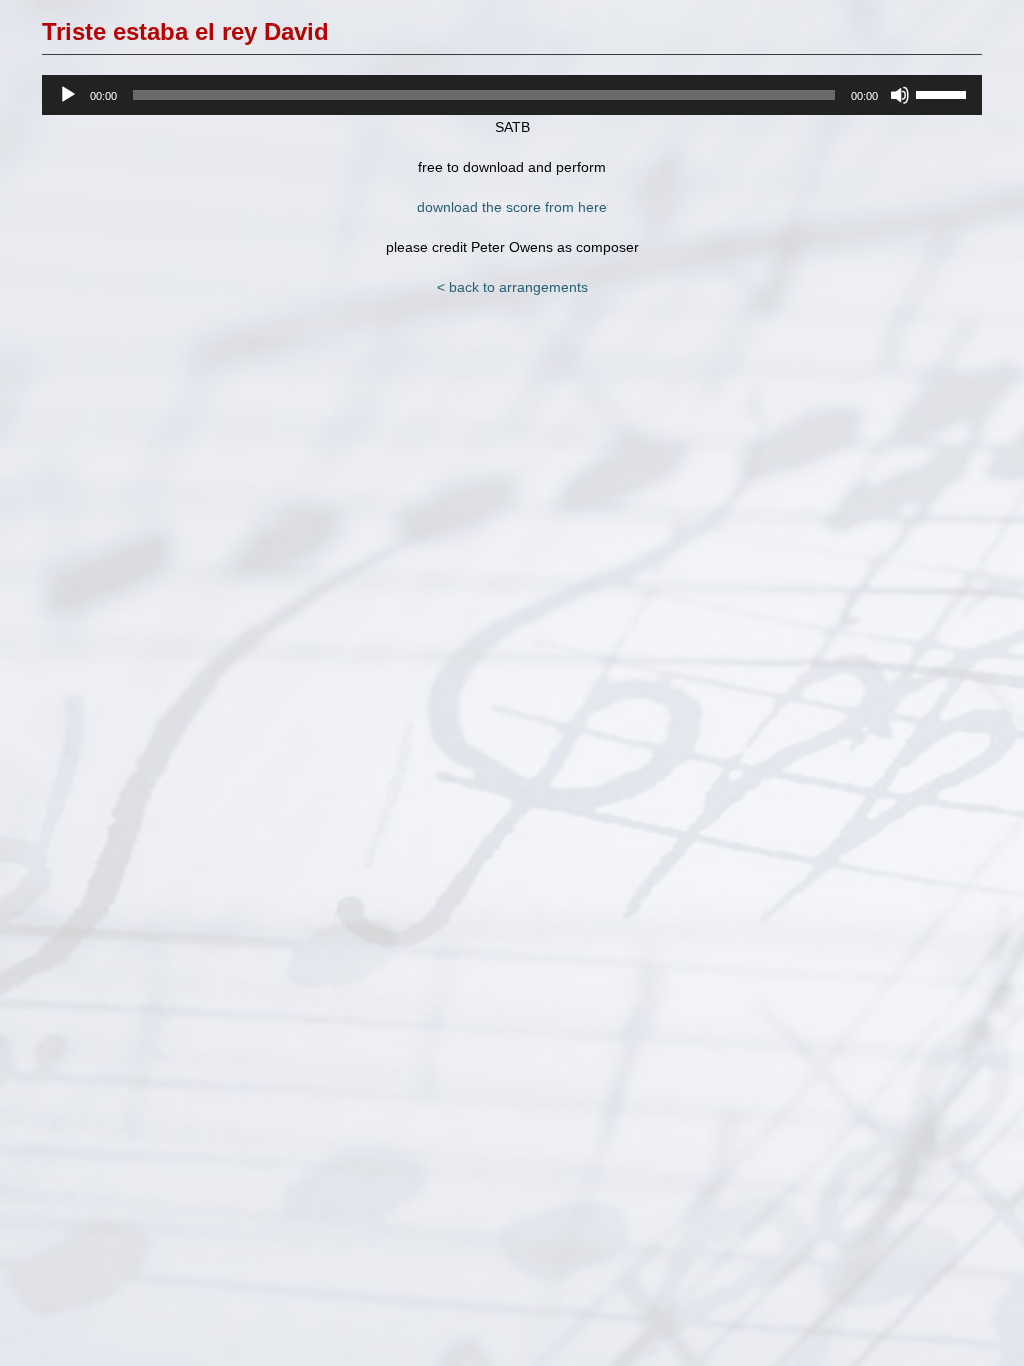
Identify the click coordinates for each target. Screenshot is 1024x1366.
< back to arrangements (512, 287)
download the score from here (512, 207)
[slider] (944, 93)
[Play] (68, 95)
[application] (512, 95)
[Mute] (900, 95)
